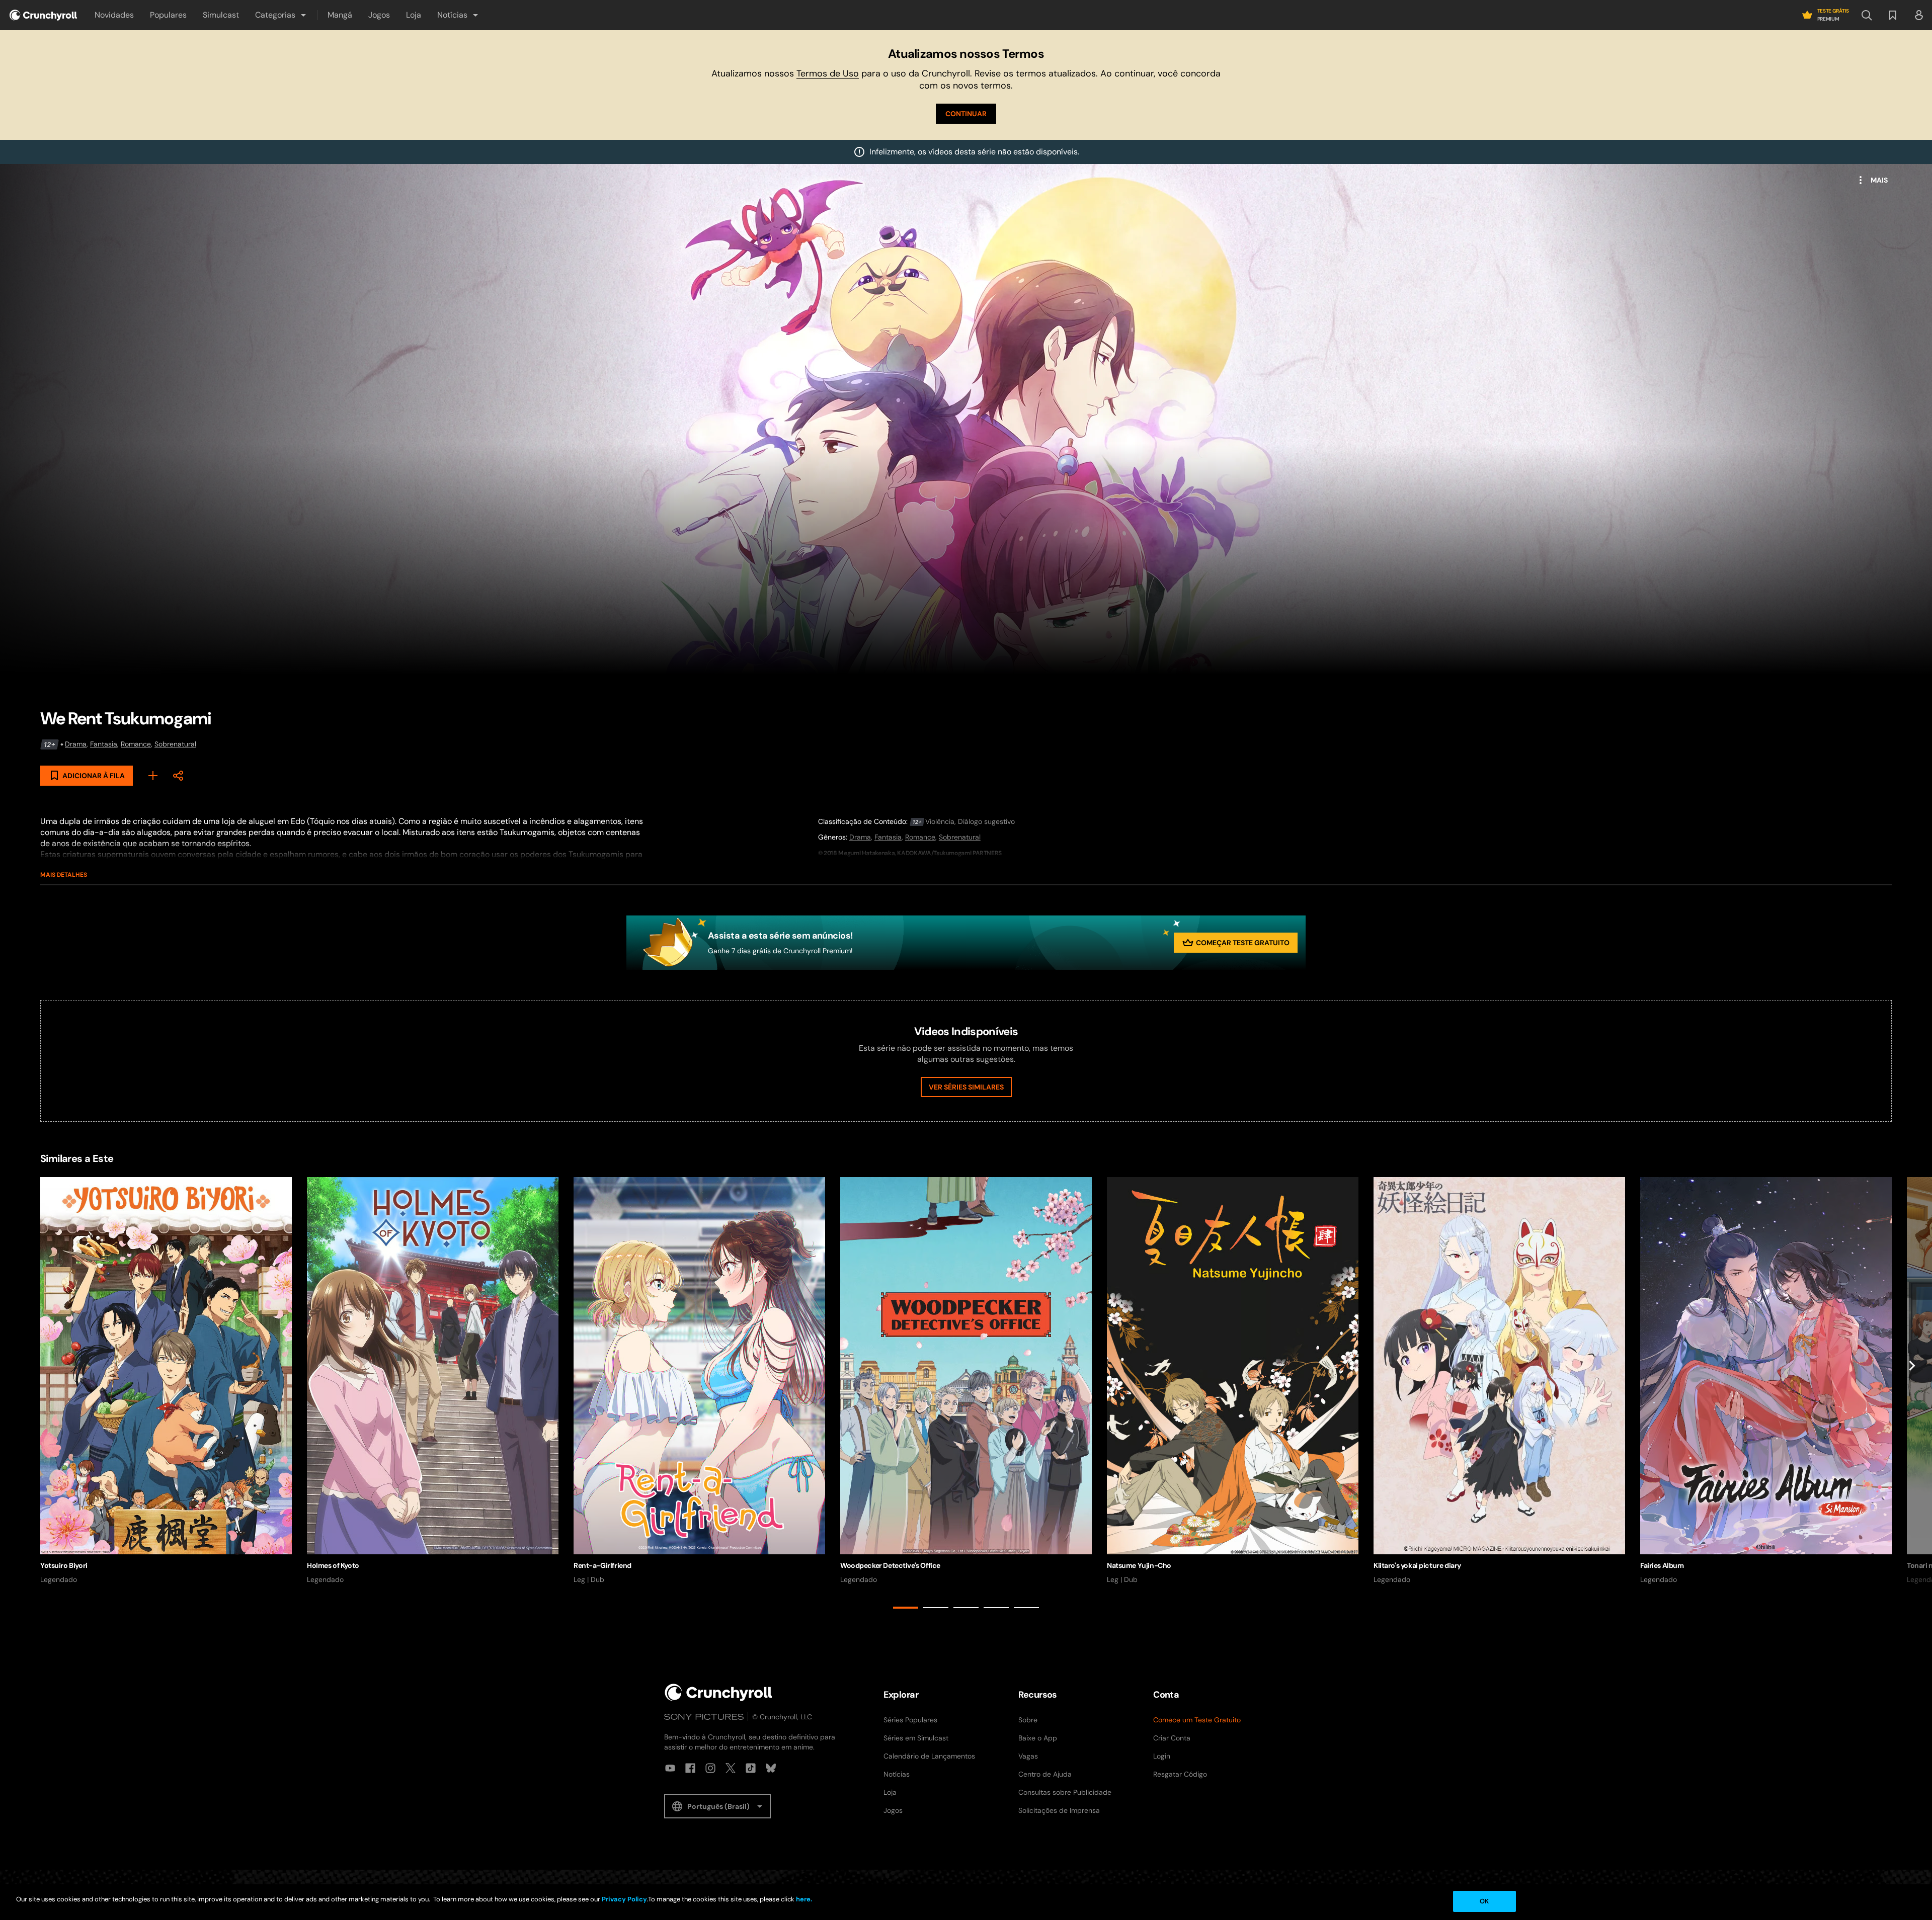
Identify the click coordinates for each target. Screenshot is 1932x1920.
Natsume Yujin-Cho (1139, 1565)
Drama (76, 744)
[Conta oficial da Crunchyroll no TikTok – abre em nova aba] (751, 1768)
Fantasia (104, 744)
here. (803, 1899)
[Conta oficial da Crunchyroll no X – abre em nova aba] (731, 1768)
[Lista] (1893, 15)
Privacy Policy (624, 1899)
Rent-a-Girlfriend (602, 1565)
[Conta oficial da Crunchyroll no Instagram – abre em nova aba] (710, 1768)
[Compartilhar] (178, 776)
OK (1484, 1901)
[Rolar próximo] (1912, 1395)
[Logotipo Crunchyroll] (43, 15)
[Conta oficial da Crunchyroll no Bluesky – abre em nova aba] (771, 1768)
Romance (136, 744)
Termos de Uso (828, 73)
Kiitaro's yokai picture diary (1417, 1565)
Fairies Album (1662, 1565)
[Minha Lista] (153, 776)
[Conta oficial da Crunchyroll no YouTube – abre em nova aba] (670, 1768)
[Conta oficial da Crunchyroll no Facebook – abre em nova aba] (690, 1768)
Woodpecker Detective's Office (890, 1565)
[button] (281, 15)
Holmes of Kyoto (333, 1565)
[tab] (906, 1608)
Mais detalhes (64, 875)
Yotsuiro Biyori (64, 1565)
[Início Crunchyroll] (718, 1692)
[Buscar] (1867, 15)
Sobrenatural (175, 744)
